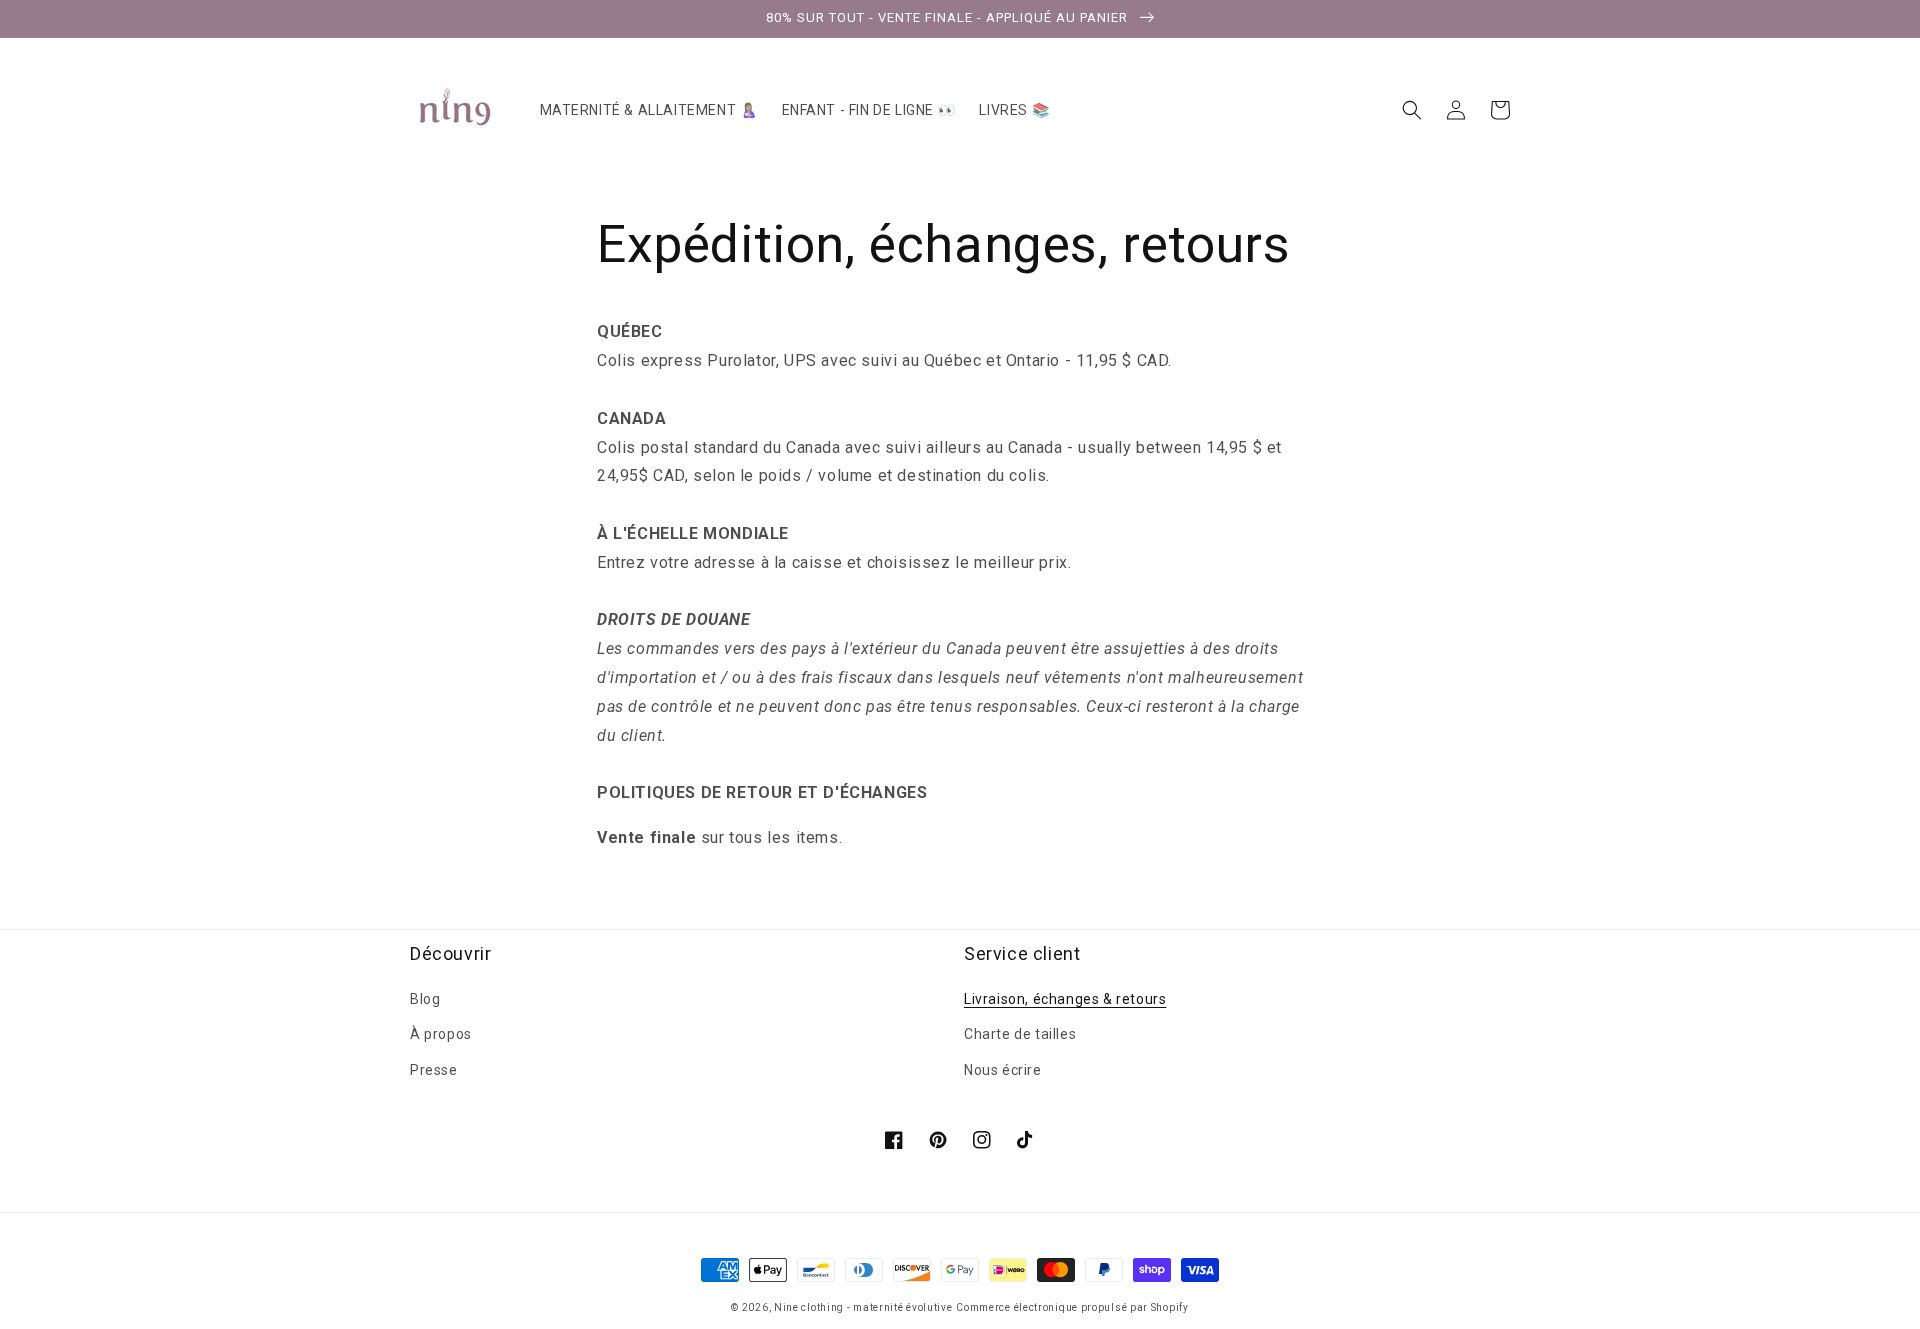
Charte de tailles (1020, 1034)
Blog (425, 999)
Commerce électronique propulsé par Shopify (1072, 1307)
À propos (441, 1034)
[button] (1412, 110)
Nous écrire (1003, 1070)
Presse (434, 1070)
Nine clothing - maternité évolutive (863, 1307)
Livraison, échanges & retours (1065, 999)
